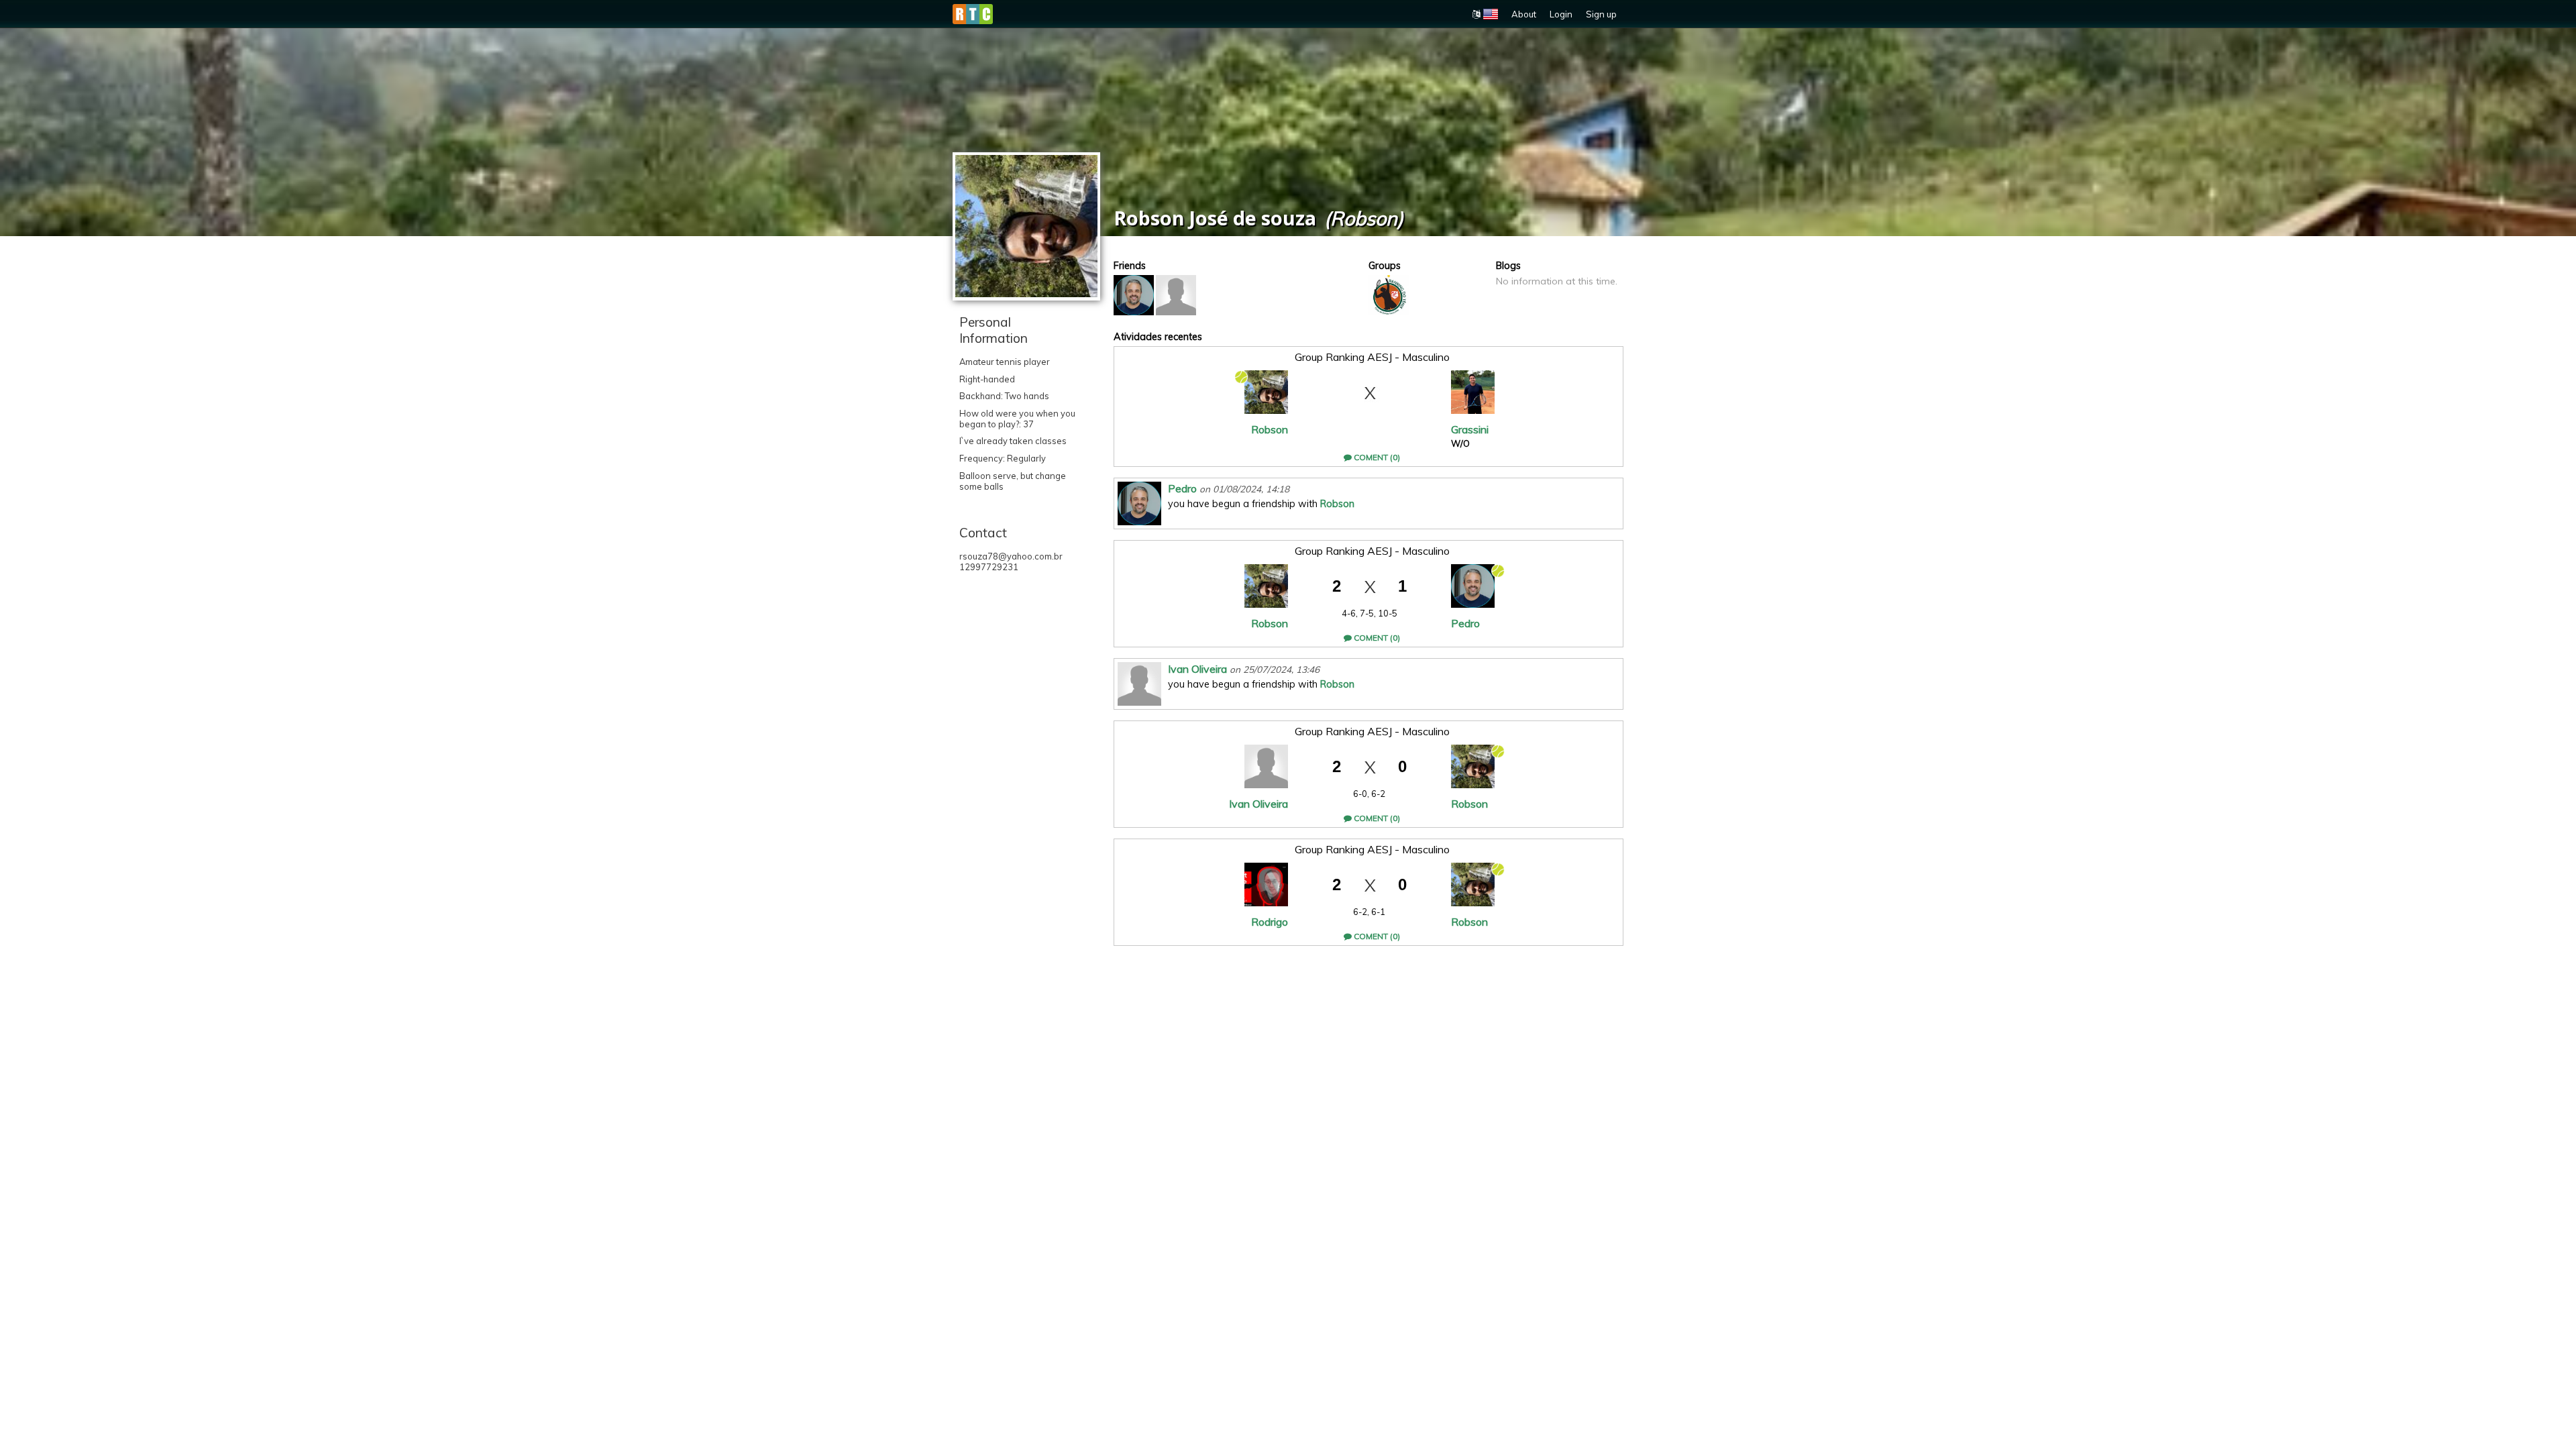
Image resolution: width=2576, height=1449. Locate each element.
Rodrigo (1270, 922)
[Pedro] (1134, 295)
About (1524, 14)
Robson (1270, 429)
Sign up (1601, 14)
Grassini (1470, 429)
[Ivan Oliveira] (1176, 295)
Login (1561, 14)
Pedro (1182, 488)
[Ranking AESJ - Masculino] (1389, 295)
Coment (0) (1376, 457)
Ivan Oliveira (1197, 669)
